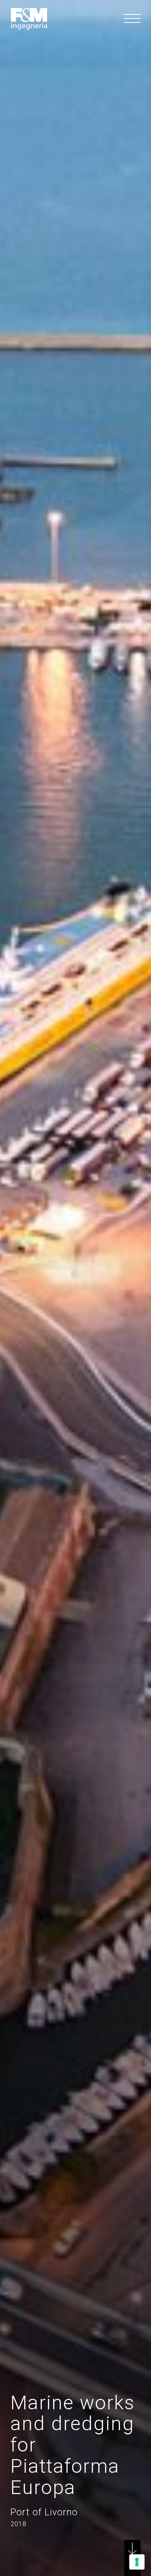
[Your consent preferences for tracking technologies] (137, 2562)
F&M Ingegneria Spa (29, 19)
